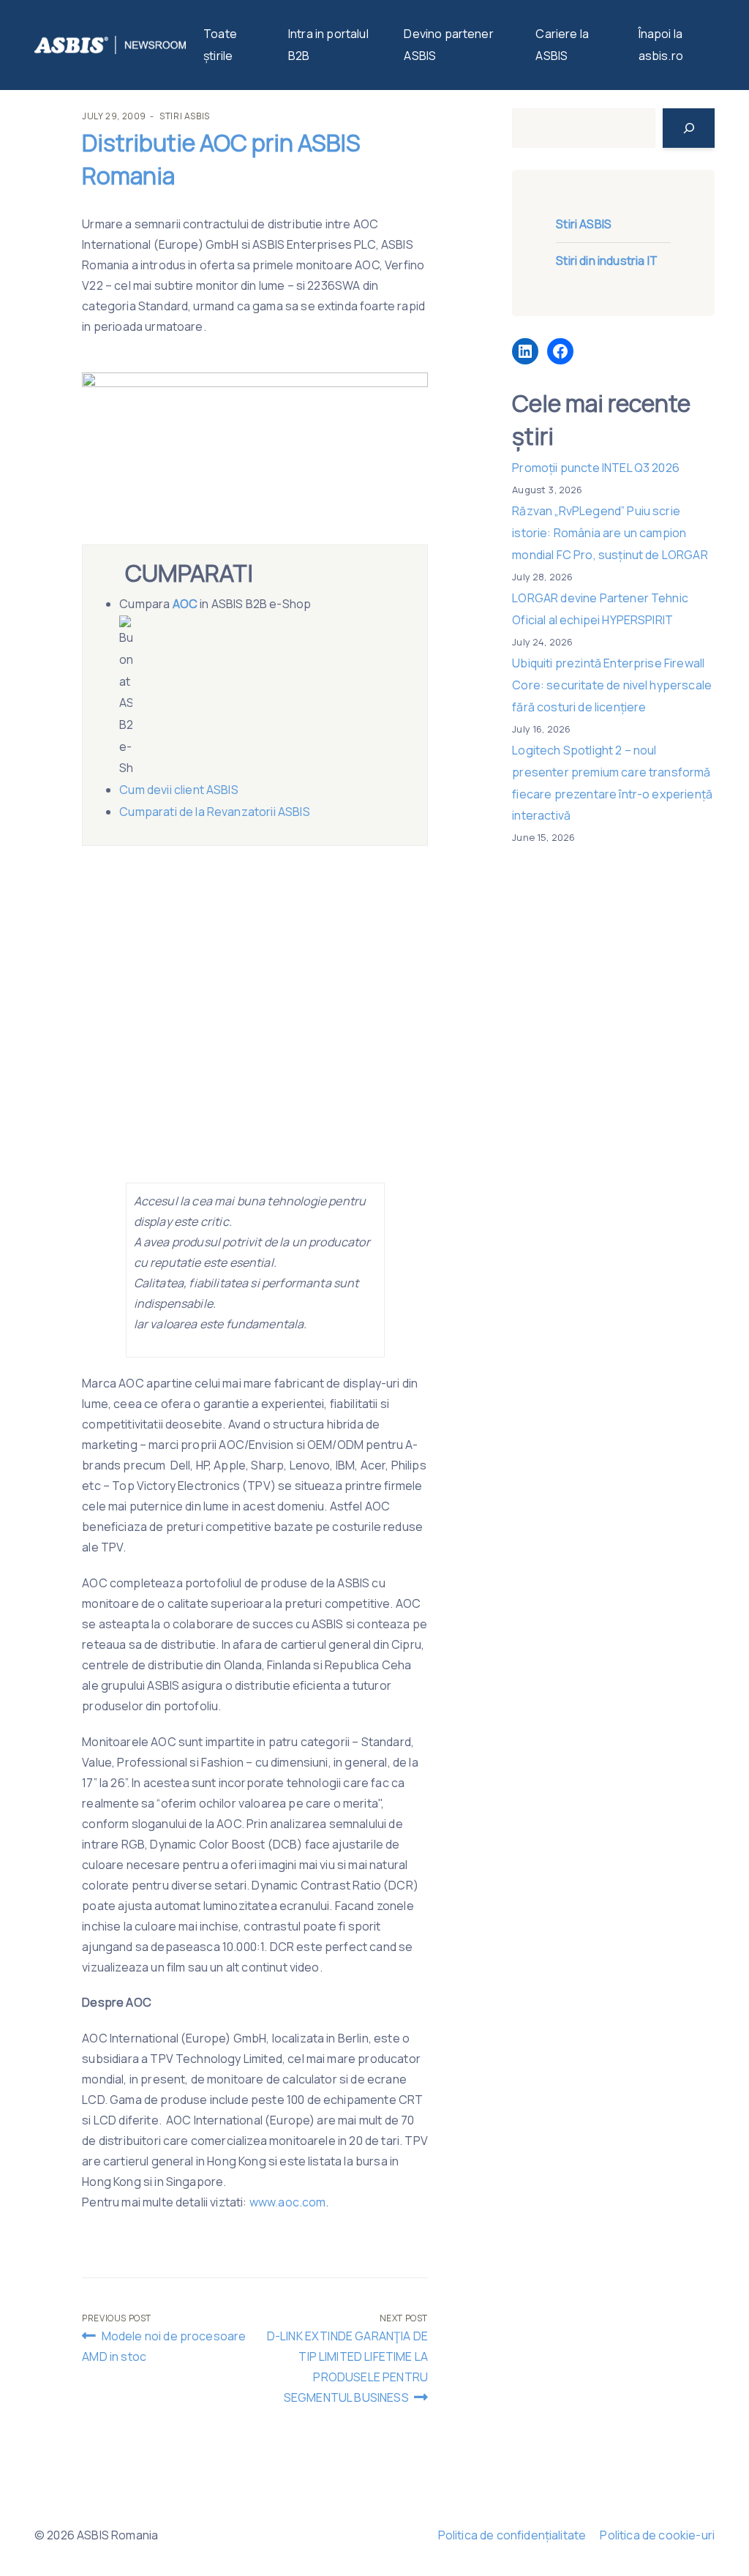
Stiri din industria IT (607, 261)
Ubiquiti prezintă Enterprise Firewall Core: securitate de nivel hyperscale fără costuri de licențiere (612, 685)
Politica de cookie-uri (657, 2535)
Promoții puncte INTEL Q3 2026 (596, 468)
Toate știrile (220, 45)
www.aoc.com (288, 2202)
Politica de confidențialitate (512, 2535)
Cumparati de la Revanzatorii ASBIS (214, 812)
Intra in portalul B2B (328, 45)
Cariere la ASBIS (562, 45)
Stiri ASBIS (185, 116)
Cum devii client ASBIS (180, 790)
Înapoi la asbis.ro (661, 45)
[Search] (689, 128)
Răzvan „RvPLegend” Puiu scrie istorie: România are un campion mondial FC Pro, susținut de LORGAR (610, 532)
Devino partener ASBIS (448, 45)
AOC (185, 604)
